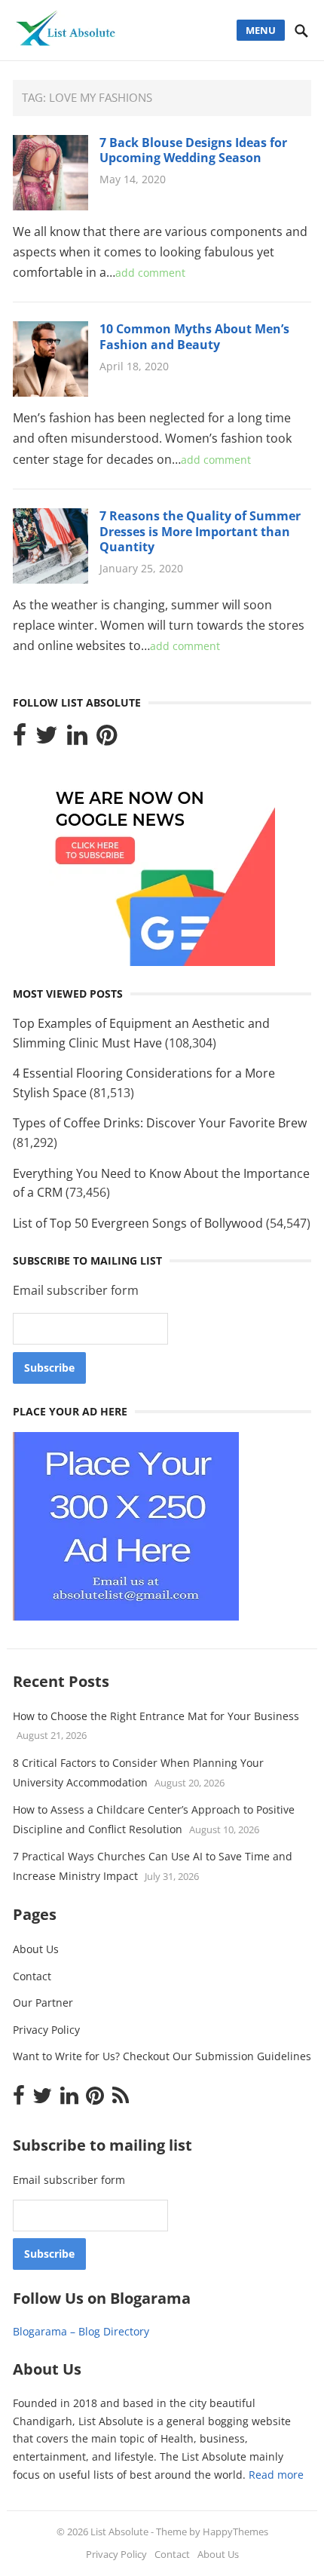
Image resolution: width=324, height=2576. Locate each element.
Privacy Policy (46, 2030)
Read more (276, 2475)
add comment (150, 273)
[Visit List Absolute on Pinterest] (107, 739)
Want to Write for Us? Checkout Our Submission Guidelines (162, 2056)
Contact (32, 1976)
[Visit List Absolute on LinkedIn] (77, 739)
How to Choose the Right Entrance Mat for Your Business (156, 1716)
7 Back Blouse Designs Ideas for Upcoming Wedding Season (193, 150)
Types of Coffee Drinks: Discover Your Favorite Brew (160, 1123)
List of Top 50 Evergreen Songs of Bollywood (138, 1223)
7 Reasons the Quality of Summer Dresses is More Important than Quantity (200, 532)
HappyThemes (235, 2532)
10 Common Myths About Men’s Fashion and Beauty (194, 337)
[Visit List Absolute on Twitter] (47, 739)
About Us (36, 1949)
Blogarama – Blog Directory (81, 2331)
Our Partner (43, 2003)
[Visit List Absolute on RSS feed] (121, 2099)
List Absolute (119, 2532)
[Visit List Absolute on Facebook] (20, 739)
